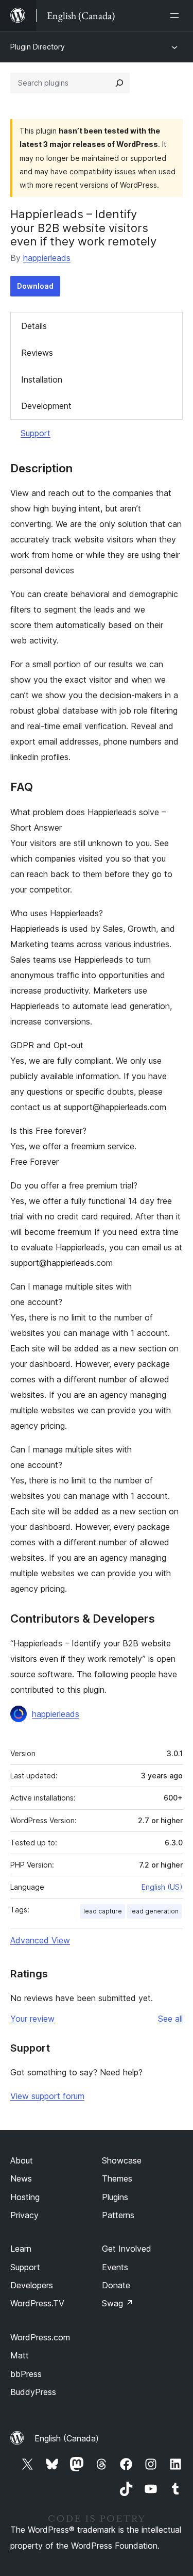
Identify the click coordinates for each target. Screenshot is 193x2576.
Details (34, 326)
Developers (32, 2285)
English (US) (162, 1887)
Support (36, 433)
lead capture (103, 1911)
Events (115, 2267)
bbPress (26, 2374)
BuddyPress (33, 2392)
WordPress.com (40, 2337)
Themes (117, 2178)
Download (35, 286)
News (21, 2178)
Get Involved (127, 2249)
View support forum (47, 2096)
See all (170, 2019)
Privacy (24, 2215)
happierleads (47, 258)
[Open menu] (177, 15)
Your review (32, 2019)
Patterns (118, 2215)
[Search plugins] (119, 83)
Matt (20, 2355)
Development (46, 406)
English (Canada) (67, 2438)
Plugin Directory (38, 47)
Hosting (25, 2197)
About (22, 2160)
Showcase (122, 2160)
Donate (116, 2285)
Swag (118, 2303)
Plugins (115, 2197)
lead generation (154, 1911)
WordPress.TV (37, 2303)
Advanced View (40, 1940)
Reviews (37, 353)
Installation (42, 379)
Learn (21, 2249)
